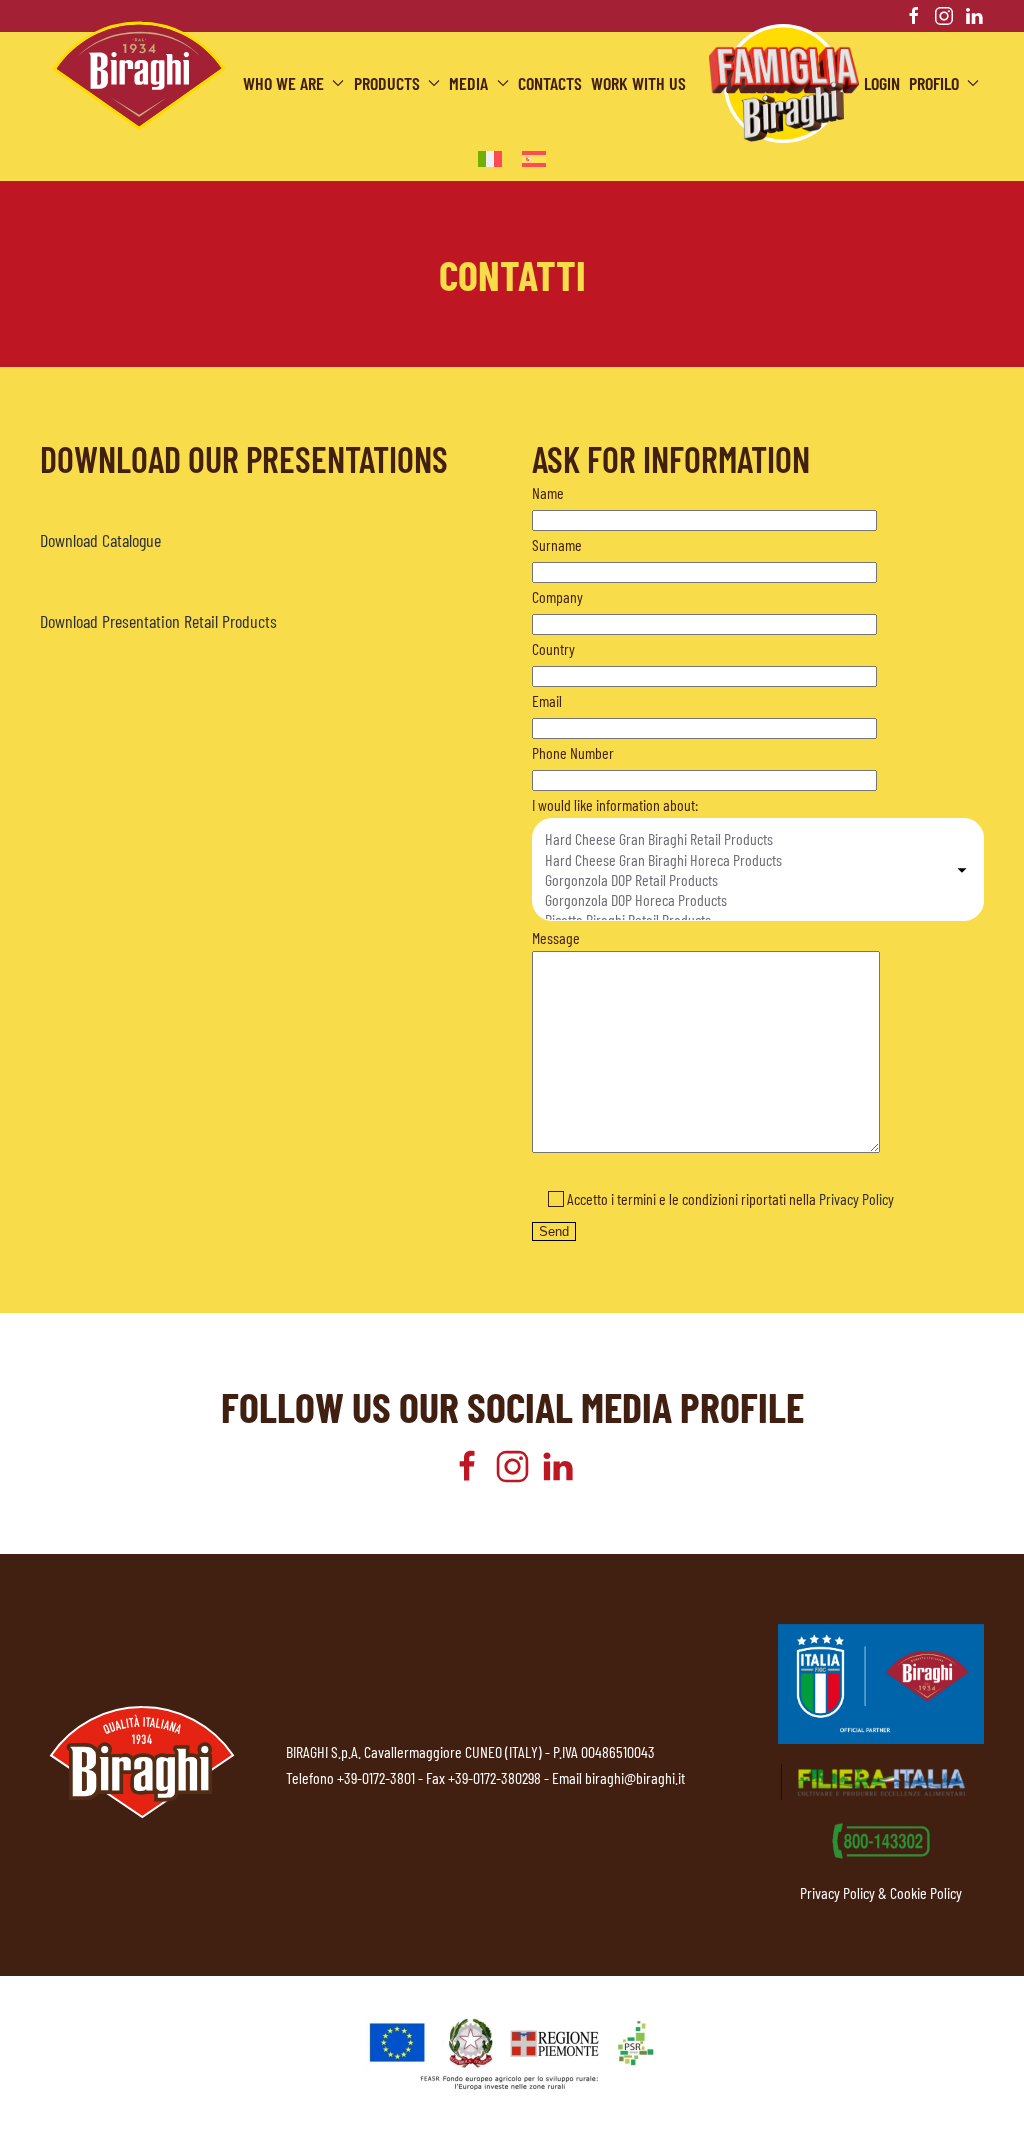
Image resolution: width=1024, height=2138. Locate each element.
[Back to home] (139, 75)
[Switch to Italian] (490, 157)
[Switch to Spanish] (534, 157)
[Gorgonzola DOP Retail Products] (748, 880)
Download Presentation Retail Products (158, 621)
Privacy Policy (856, 1198)
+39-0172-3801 (376, 1777)
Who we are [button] (283, 83)
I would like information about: (615, 804)
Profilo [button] (934, 83)
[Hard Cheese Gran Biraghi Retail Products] (748, 839)
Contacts (550, 83)
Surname (557, 544)
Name (548, 492)
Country (553, 648)
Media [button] (468, 83)
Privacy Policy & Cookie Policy (881, 1892)
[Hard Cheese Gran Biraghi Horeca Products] (748, 860)
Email (547, 700)
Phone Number (573, 752)
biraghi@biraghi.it (635, 1777)
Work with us (638, 83)
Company (557, 596)
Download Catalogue (100, 540)
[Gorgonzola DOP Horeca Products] (748, 900)
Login (882, 83)
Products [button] (387, 83)
